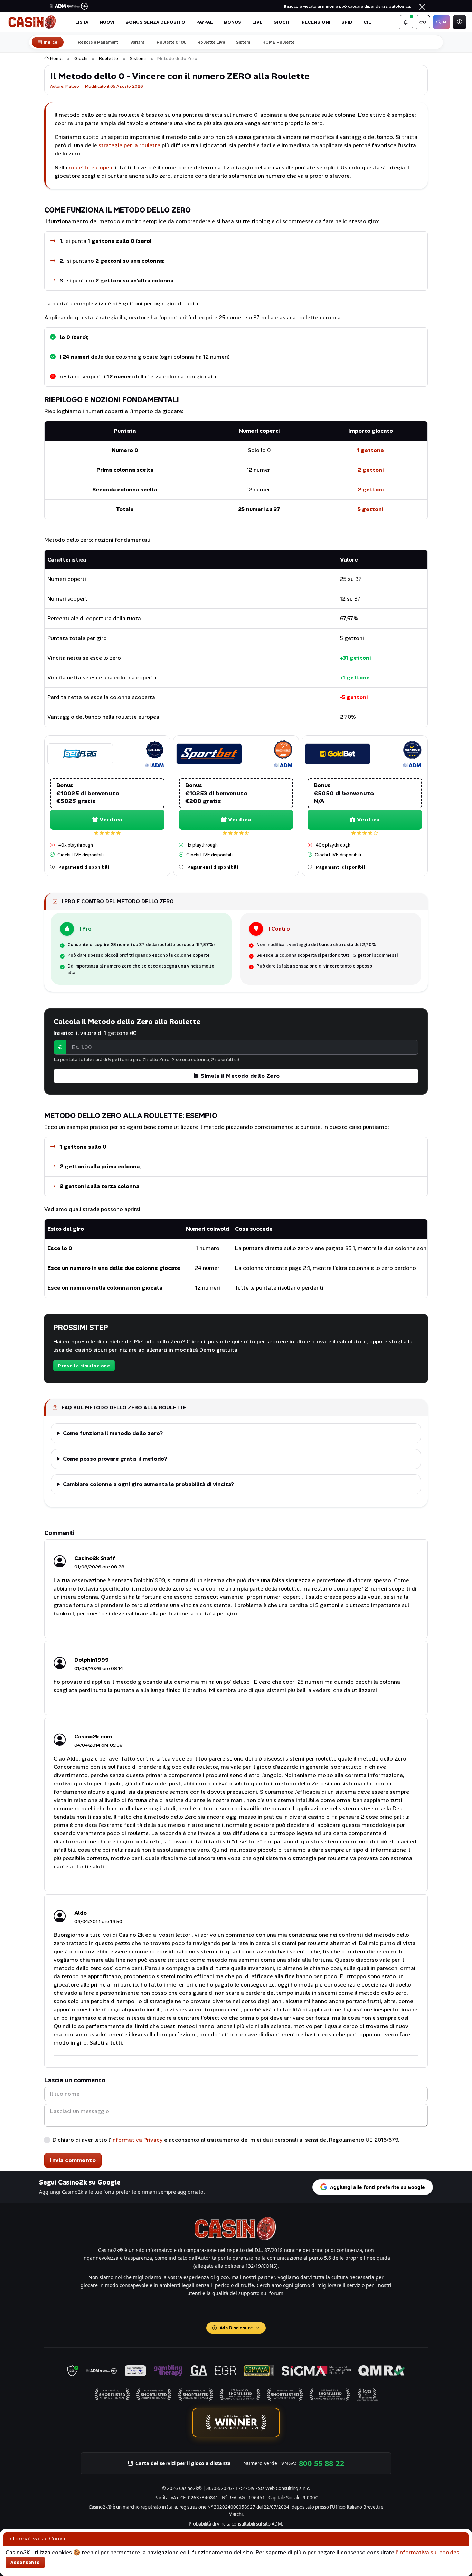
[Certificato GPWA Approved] (259, 2371)
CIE (367, 22)
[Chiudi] (422, 7)
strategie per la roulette (129, 145)
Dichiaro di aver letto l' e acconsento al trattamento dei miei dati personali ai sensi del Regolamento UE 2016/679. (226, 2140)
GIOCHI (282, 22)
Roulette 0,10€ (171, 42)
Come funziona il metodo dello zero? (113, 1433)
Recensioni (316, 22)
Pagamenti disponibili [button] (84, 867)
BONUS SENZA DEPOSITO (155, 22)
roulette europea (91, 167)
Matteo (72, 86)
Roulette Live (211, 42)
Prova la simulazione (84, 1366)
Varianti (138, 42)
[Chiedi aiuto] (460, 22)
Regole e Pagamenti (98, 42)
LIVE (257, 22)
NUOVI (107, 22)
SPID (347, 22)
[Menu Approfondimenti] (423, 22)
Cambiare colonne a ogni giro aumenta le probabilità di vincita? (148, 1484)
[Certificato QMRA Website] (382, 2371)
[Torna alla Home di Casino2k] (33, 22)
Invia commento (73, 2160)
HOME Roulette (278, 42)
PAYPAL (205, 22)
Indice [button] (51, 42)
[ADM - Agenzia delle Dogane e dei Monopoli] (102, 2371)
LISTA (82, 22)
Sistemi (244, 42)
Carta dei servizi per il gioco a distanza (183, 2463)
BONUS (233, 22)
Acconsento (25, 2562)
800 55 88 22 (322, 2463)
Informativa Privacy (137, 2140)
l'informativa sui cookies (427, 2552)
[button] (406, 22)
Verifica (111, 819)
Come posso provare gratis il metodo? (115, 1459)
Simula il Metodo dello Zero (240, 1076)
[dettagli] (80, 753)
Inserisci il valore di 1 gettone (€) (95, 1033)
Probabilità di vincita (210, 2524)
